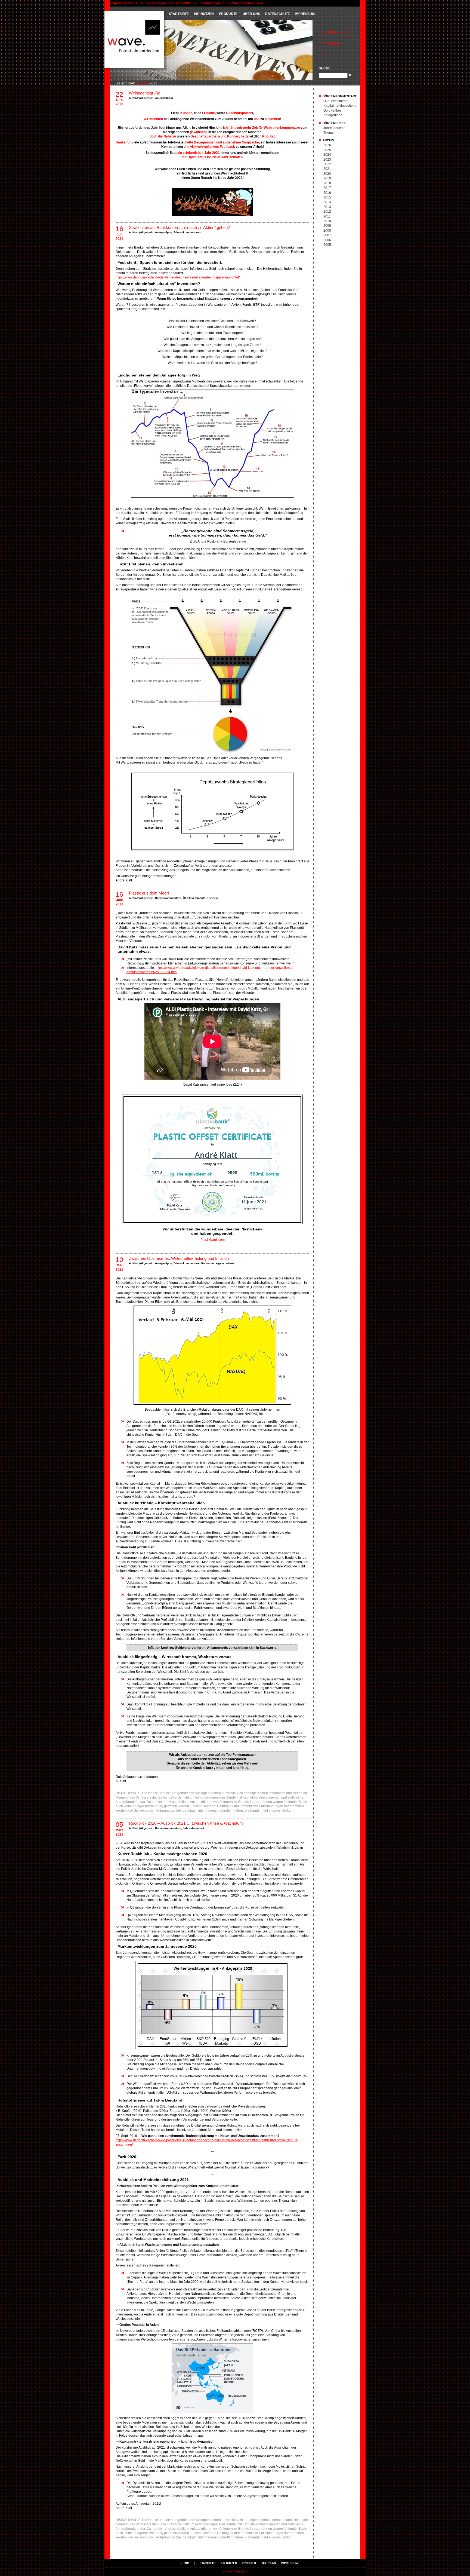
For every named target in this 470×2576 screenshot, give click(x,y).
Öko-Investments (194, 898)
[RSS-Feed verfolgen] (337, 59)
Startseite (179, 14)
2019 (327, 178)
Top (186, 2563)
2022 (327, 164)
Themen (212, 898)
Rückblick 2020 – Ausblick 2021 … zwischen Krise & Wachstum (186, 1823)
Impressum (305, 14)
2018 (327, 183)
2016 (327, 193)
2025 (327, 150)
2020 (327, 174)
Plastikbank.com (213, 1240)
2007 (327, 235)
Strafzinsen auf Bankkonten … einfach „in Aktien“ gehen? (179, 227)
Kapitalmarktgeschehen (217, 1263)
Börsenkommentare (187, 232)
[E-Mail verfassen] (337, 47)
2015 (327, 197)
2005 (327, 245)
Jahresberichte (193, 1828)
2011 (327, 216)
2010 (327, 221)
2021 (327, 169)
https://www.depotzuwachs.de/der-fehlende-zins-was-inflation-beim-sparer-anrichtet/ (178, 277)
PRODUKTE (228, 14)
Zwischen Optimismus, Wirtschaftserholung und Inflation (179, 1258)
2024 (327, 155)
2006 (327, 240)
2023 (327, 160)
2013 (327, 207)
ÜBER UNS (251, 14)
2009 (327, 226)
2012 (327, 212)
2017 (327, 188)
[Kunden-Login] (337, 36)
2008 (327, 231)
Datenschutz (277, 14)
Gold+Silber (332, 111)
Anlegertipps (163, 98)
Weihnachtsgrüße (145, 93)
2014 (327, 202)
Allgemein (147, 98)
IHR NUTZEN (204, 14)
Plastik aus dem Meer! (149, 893)
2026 (327, 145)
